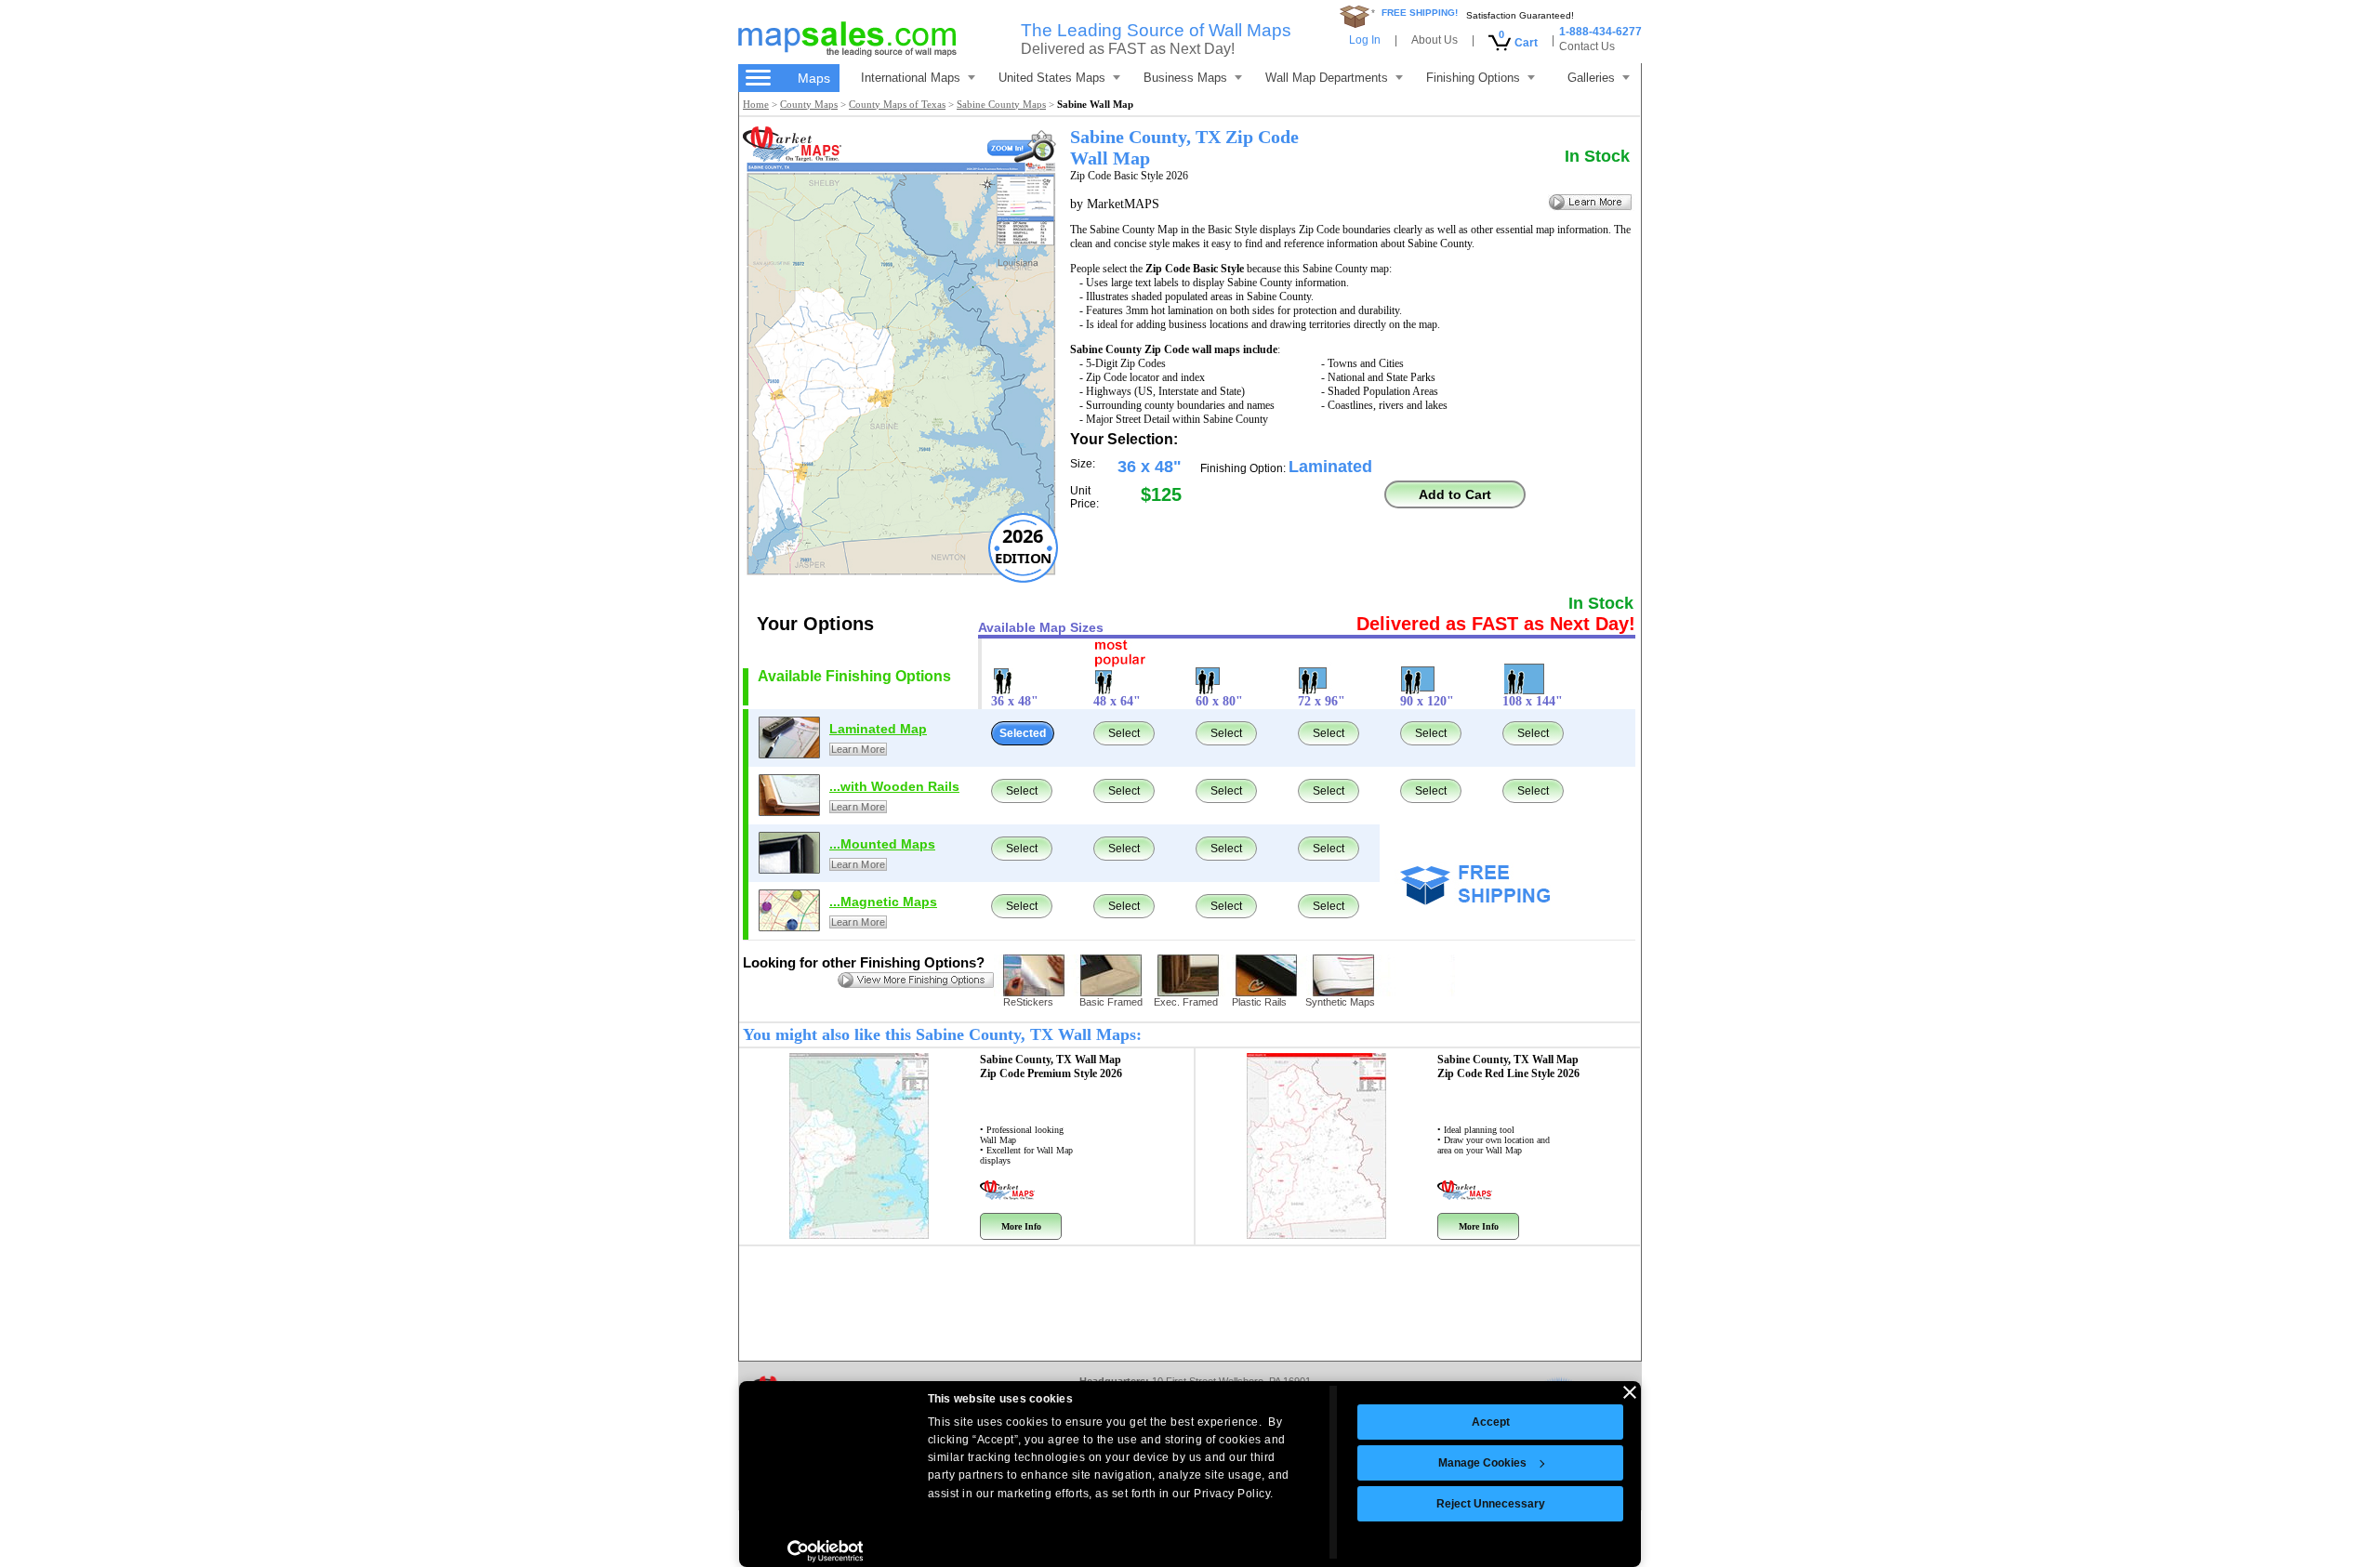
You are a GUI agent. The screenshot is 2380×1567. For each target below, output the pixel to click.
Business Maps (1185, 78)
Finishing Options (1473, 78)
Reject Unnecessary (1491, 1504)
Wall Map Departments (1327, 78)
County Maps (809, 104)
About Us (1435, 40)
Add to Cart (1455, 494)
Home (756, 104)
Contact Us (1587, 46)
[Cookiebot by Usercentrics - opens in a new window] (825, 1551)
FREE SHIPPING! (1420, 13)
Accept (1491, 1422)
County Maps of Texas (897, 104)
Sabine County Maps (1001, 104)
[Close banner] (1630, 1392)
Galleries (1591, 78)
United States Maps (1052, 78)
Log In (1365, 40)
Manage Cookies (1482, 1463)
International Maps (911, 78)
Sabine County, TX (1051, 1067)
